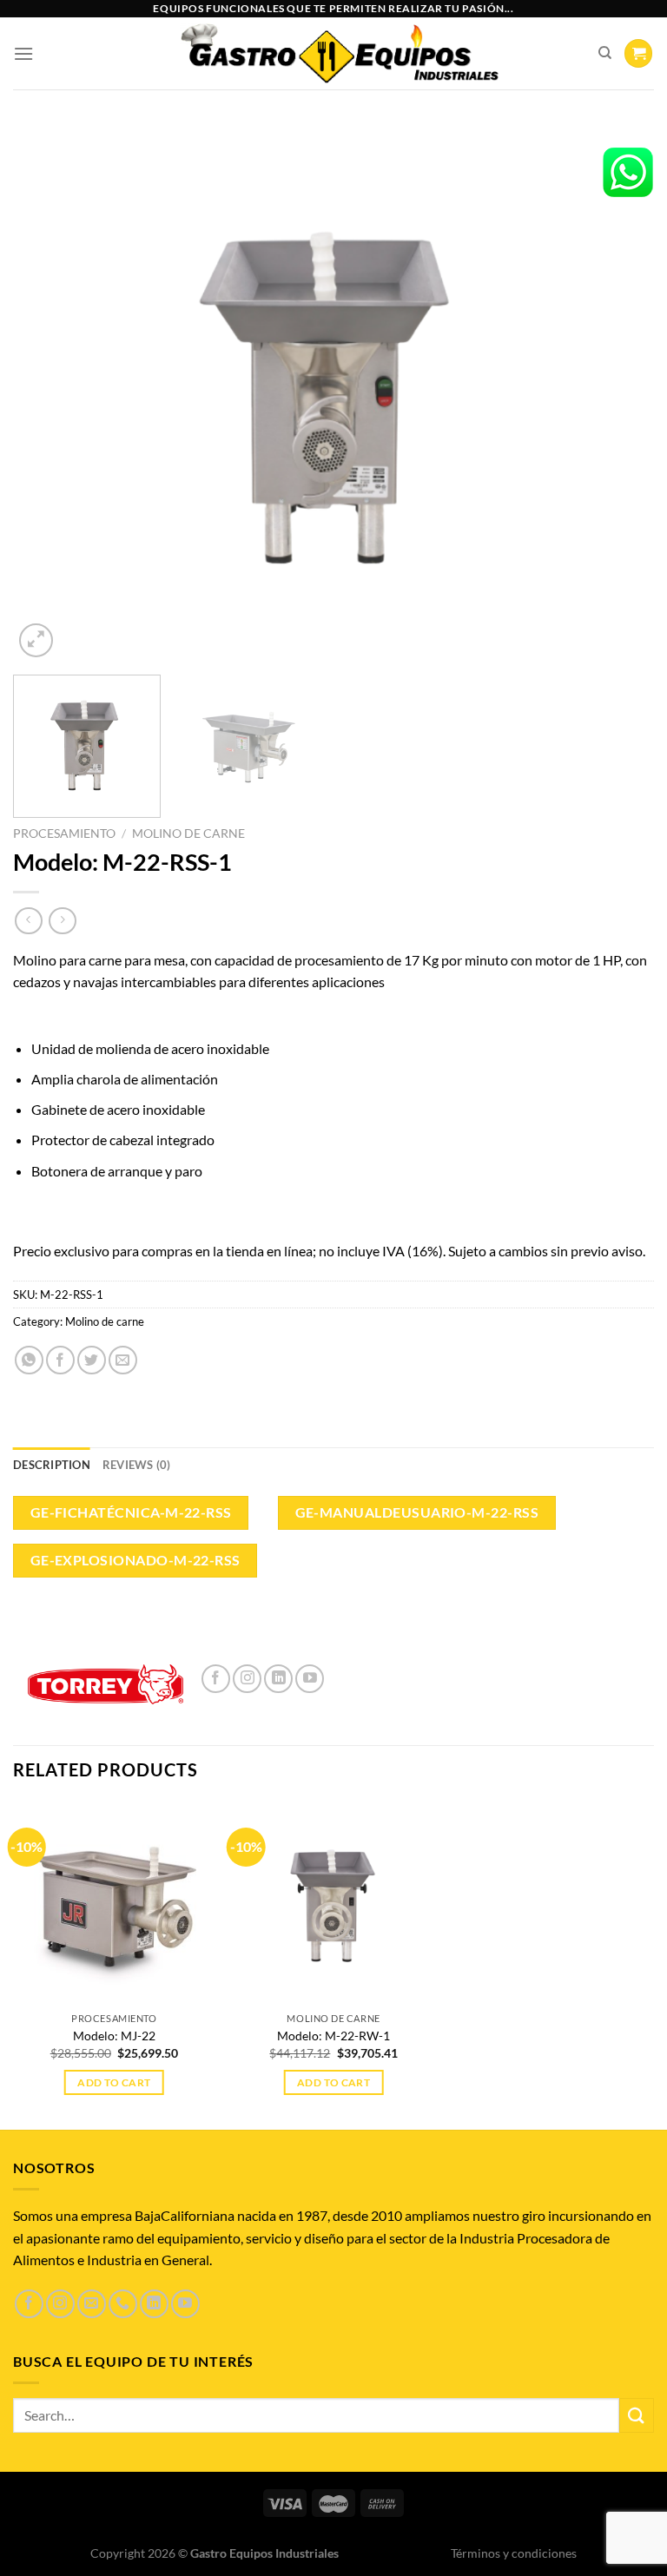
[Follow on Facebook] (216, 1679)
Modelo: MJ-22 (114, 2036)
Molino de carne (188, 833)
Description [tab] (52, 1465)
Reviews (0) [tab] (137, 1465)
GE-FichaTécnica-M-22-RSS (131, 1512)
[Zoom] (36, 640)
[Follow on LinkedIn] (278, 1679)
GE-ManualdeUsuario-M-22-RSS (417, 1512)
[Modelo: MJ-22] (114, 1903)
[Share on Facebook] (60, 1360)
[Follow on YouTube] (310, 1679)
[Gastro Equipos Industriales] (338, 54)
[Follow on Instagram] (247, 1679)
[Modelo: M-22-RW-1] (334, 1903)
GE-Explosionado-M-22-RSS (135, 1560)
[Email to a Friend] (123, 1360)
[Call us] (123, 2304)
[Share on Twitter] (92, 1360)
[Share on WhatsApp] (29, 1360)
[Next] (619, 392)
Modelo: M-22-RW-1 (333, 2036)
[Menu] (23, 53)
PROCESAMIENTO (64, 833)
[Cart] (638, 53)
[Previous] (48, 392)
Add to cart (114, 2082)
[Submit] (637, 2415)
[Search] (605, 53)
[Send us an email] (92, 2304)
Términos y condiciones (514, 2553)
